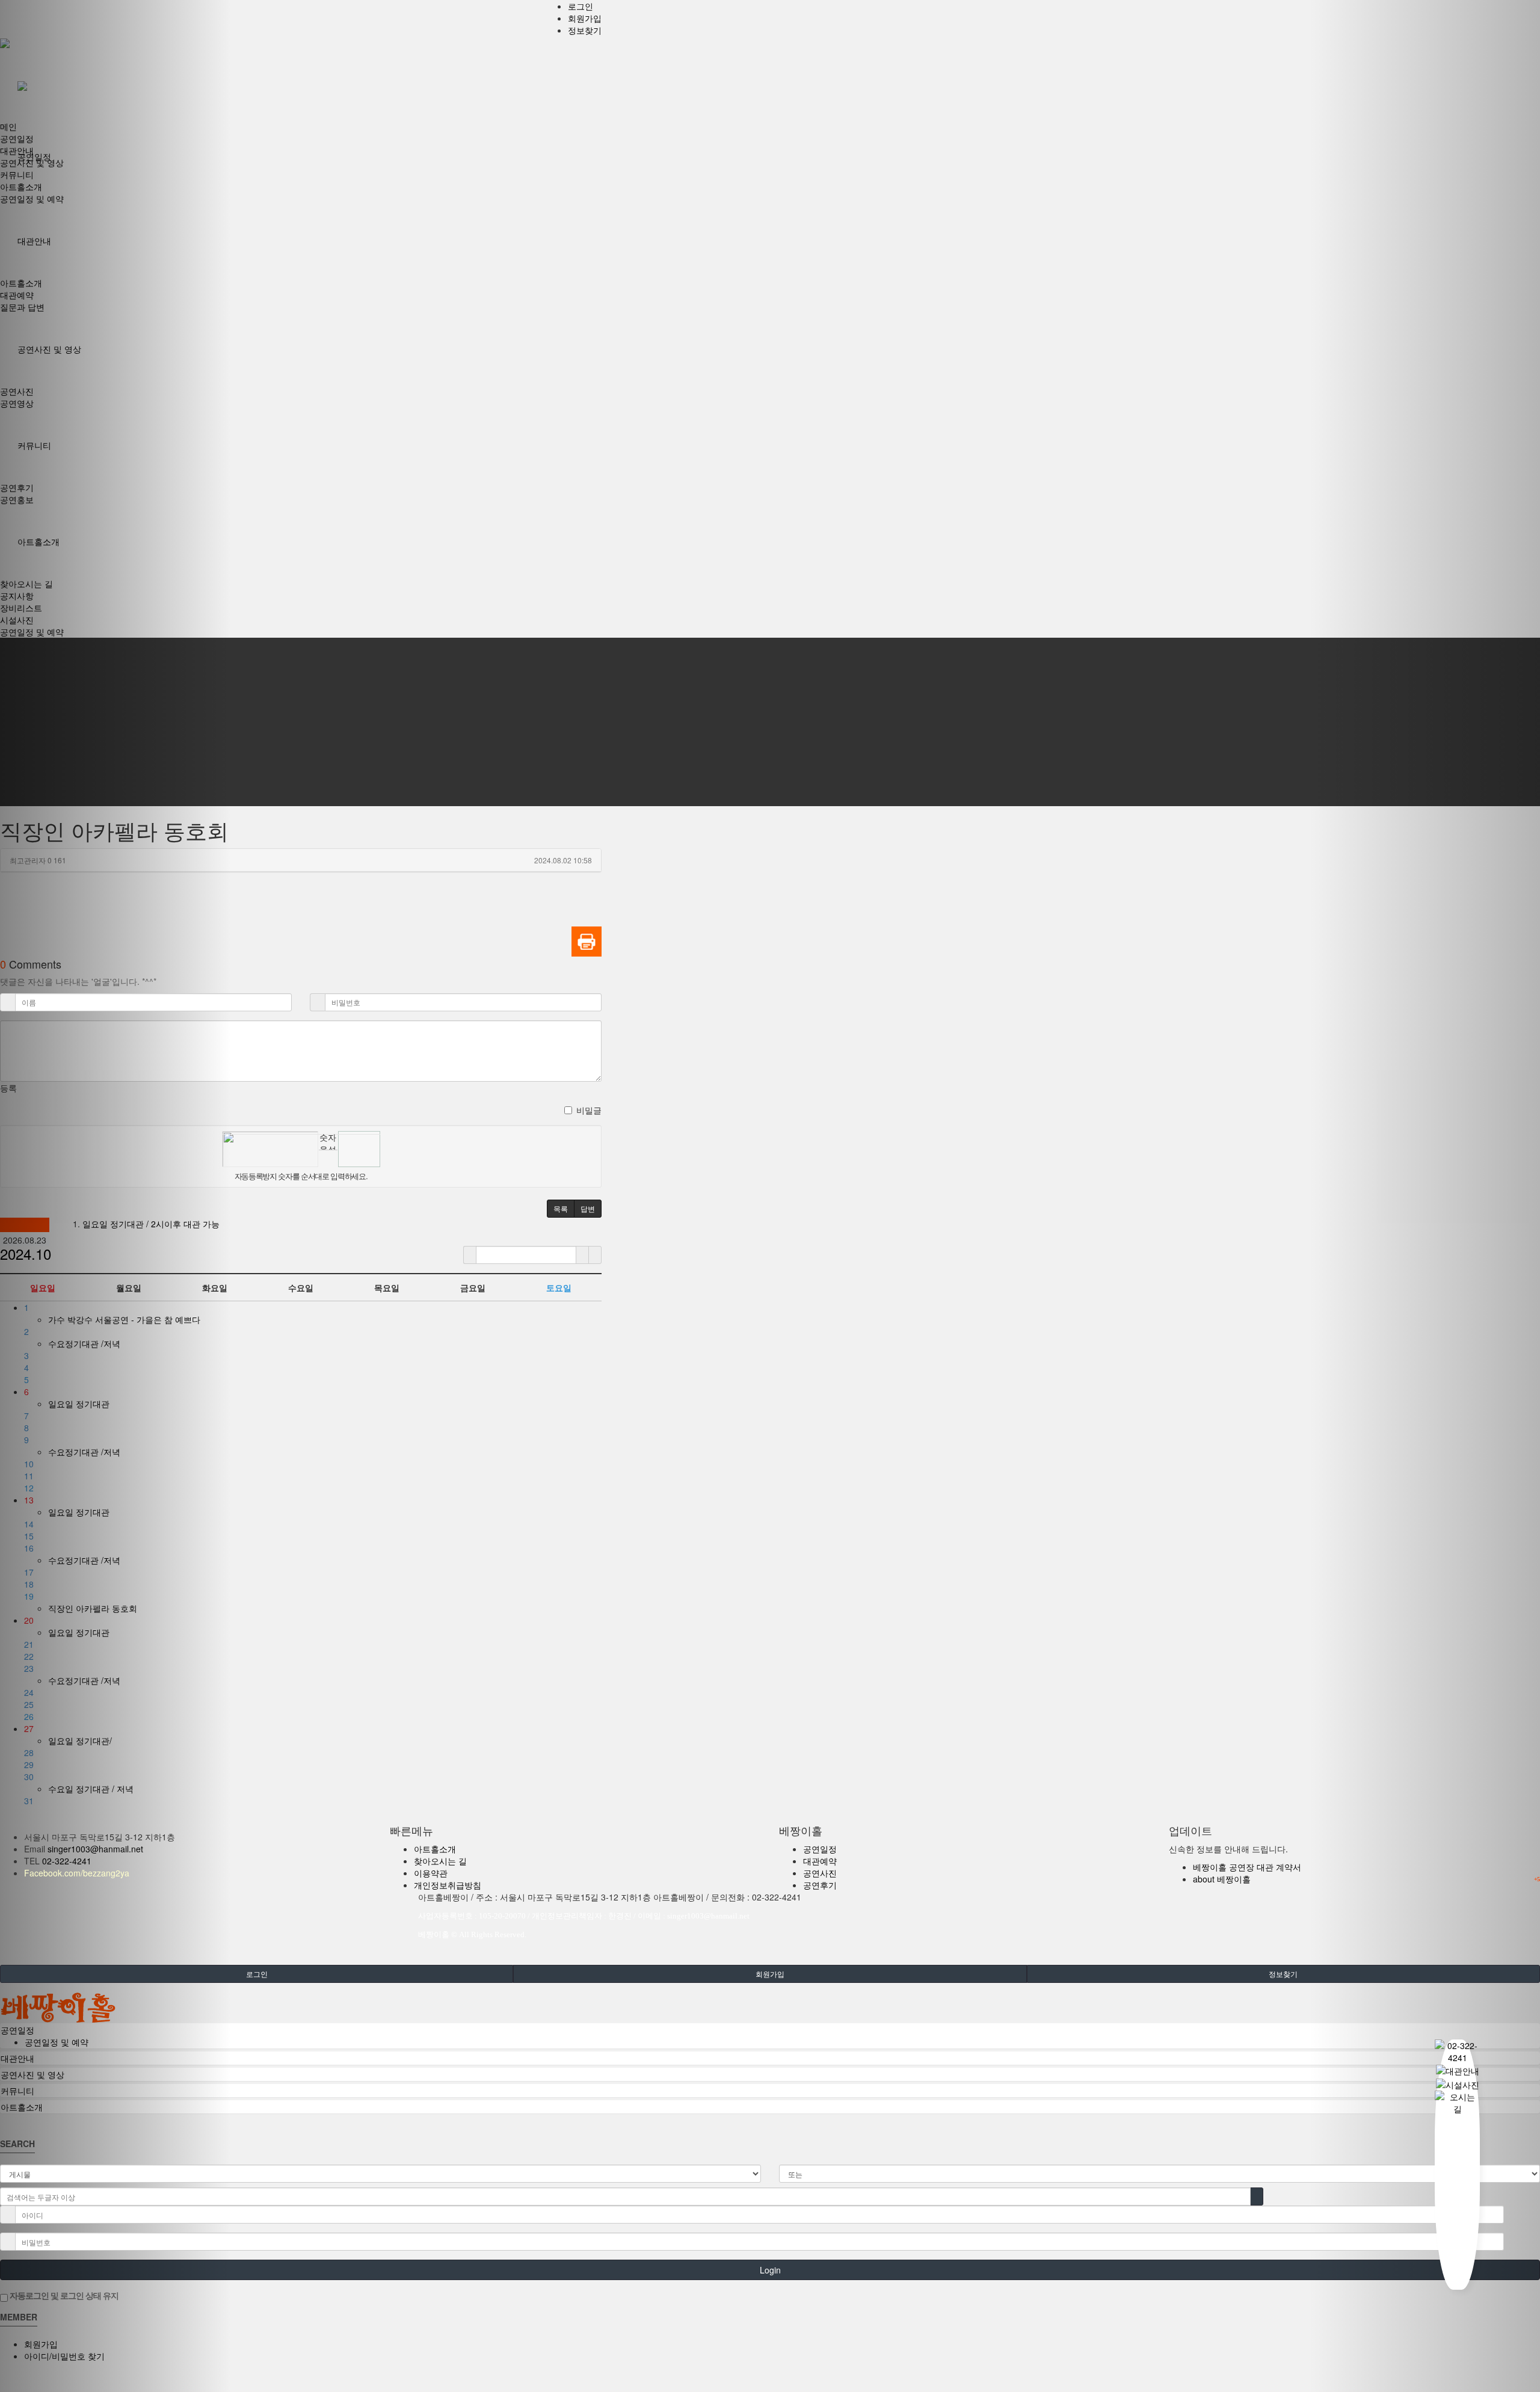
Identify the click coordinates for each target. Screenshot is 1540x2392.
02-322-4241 (67, 1861)
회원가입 (585, 18)
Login (770, 2270)
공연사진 (820, 1873)
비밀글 (589, 1110)
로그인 (581, 6)
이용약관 (431, 1873)
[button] (115, 1196)
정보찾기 (585, 30)
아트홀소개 (435, 1849)
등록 (8, 1088)
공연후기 (820, 1885)
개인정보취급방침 (448, 1885)
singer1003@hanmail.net (95, 1849)
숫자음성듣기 (328, 1140)
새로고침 (328, 1159)
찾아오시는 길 (440, 1861)
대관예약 (820, 1861)
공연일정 (820, 1849)
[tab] (770, 2030)
